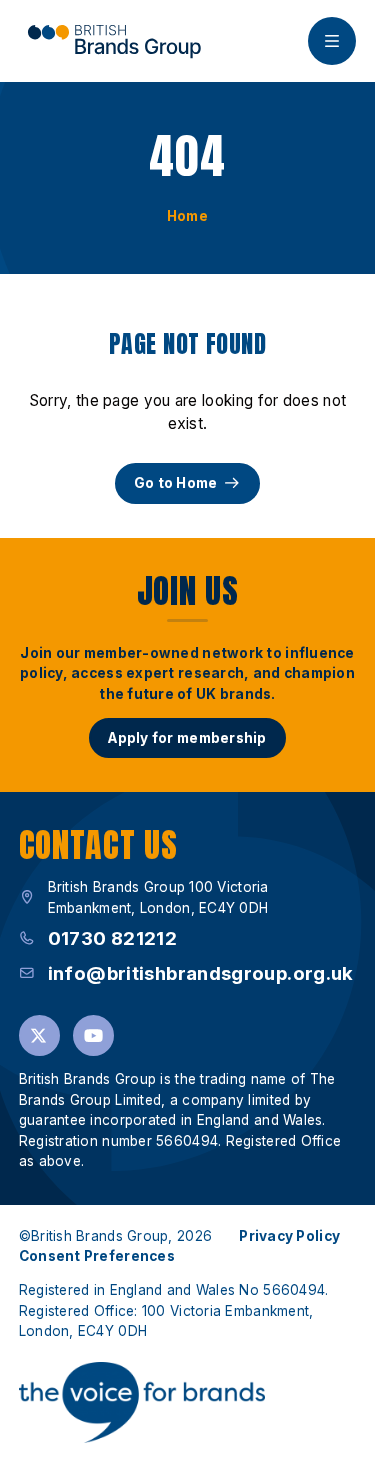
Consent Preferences (97, 1256)
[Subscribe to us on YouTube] (93, 1035)
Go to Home (176, 483)
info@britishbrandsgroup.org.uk (201, 973)
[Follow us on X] (39, 1035)
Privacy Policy (289, 1236)
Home (187, 216)
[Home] (114, 41)
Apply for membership (187, 738)
